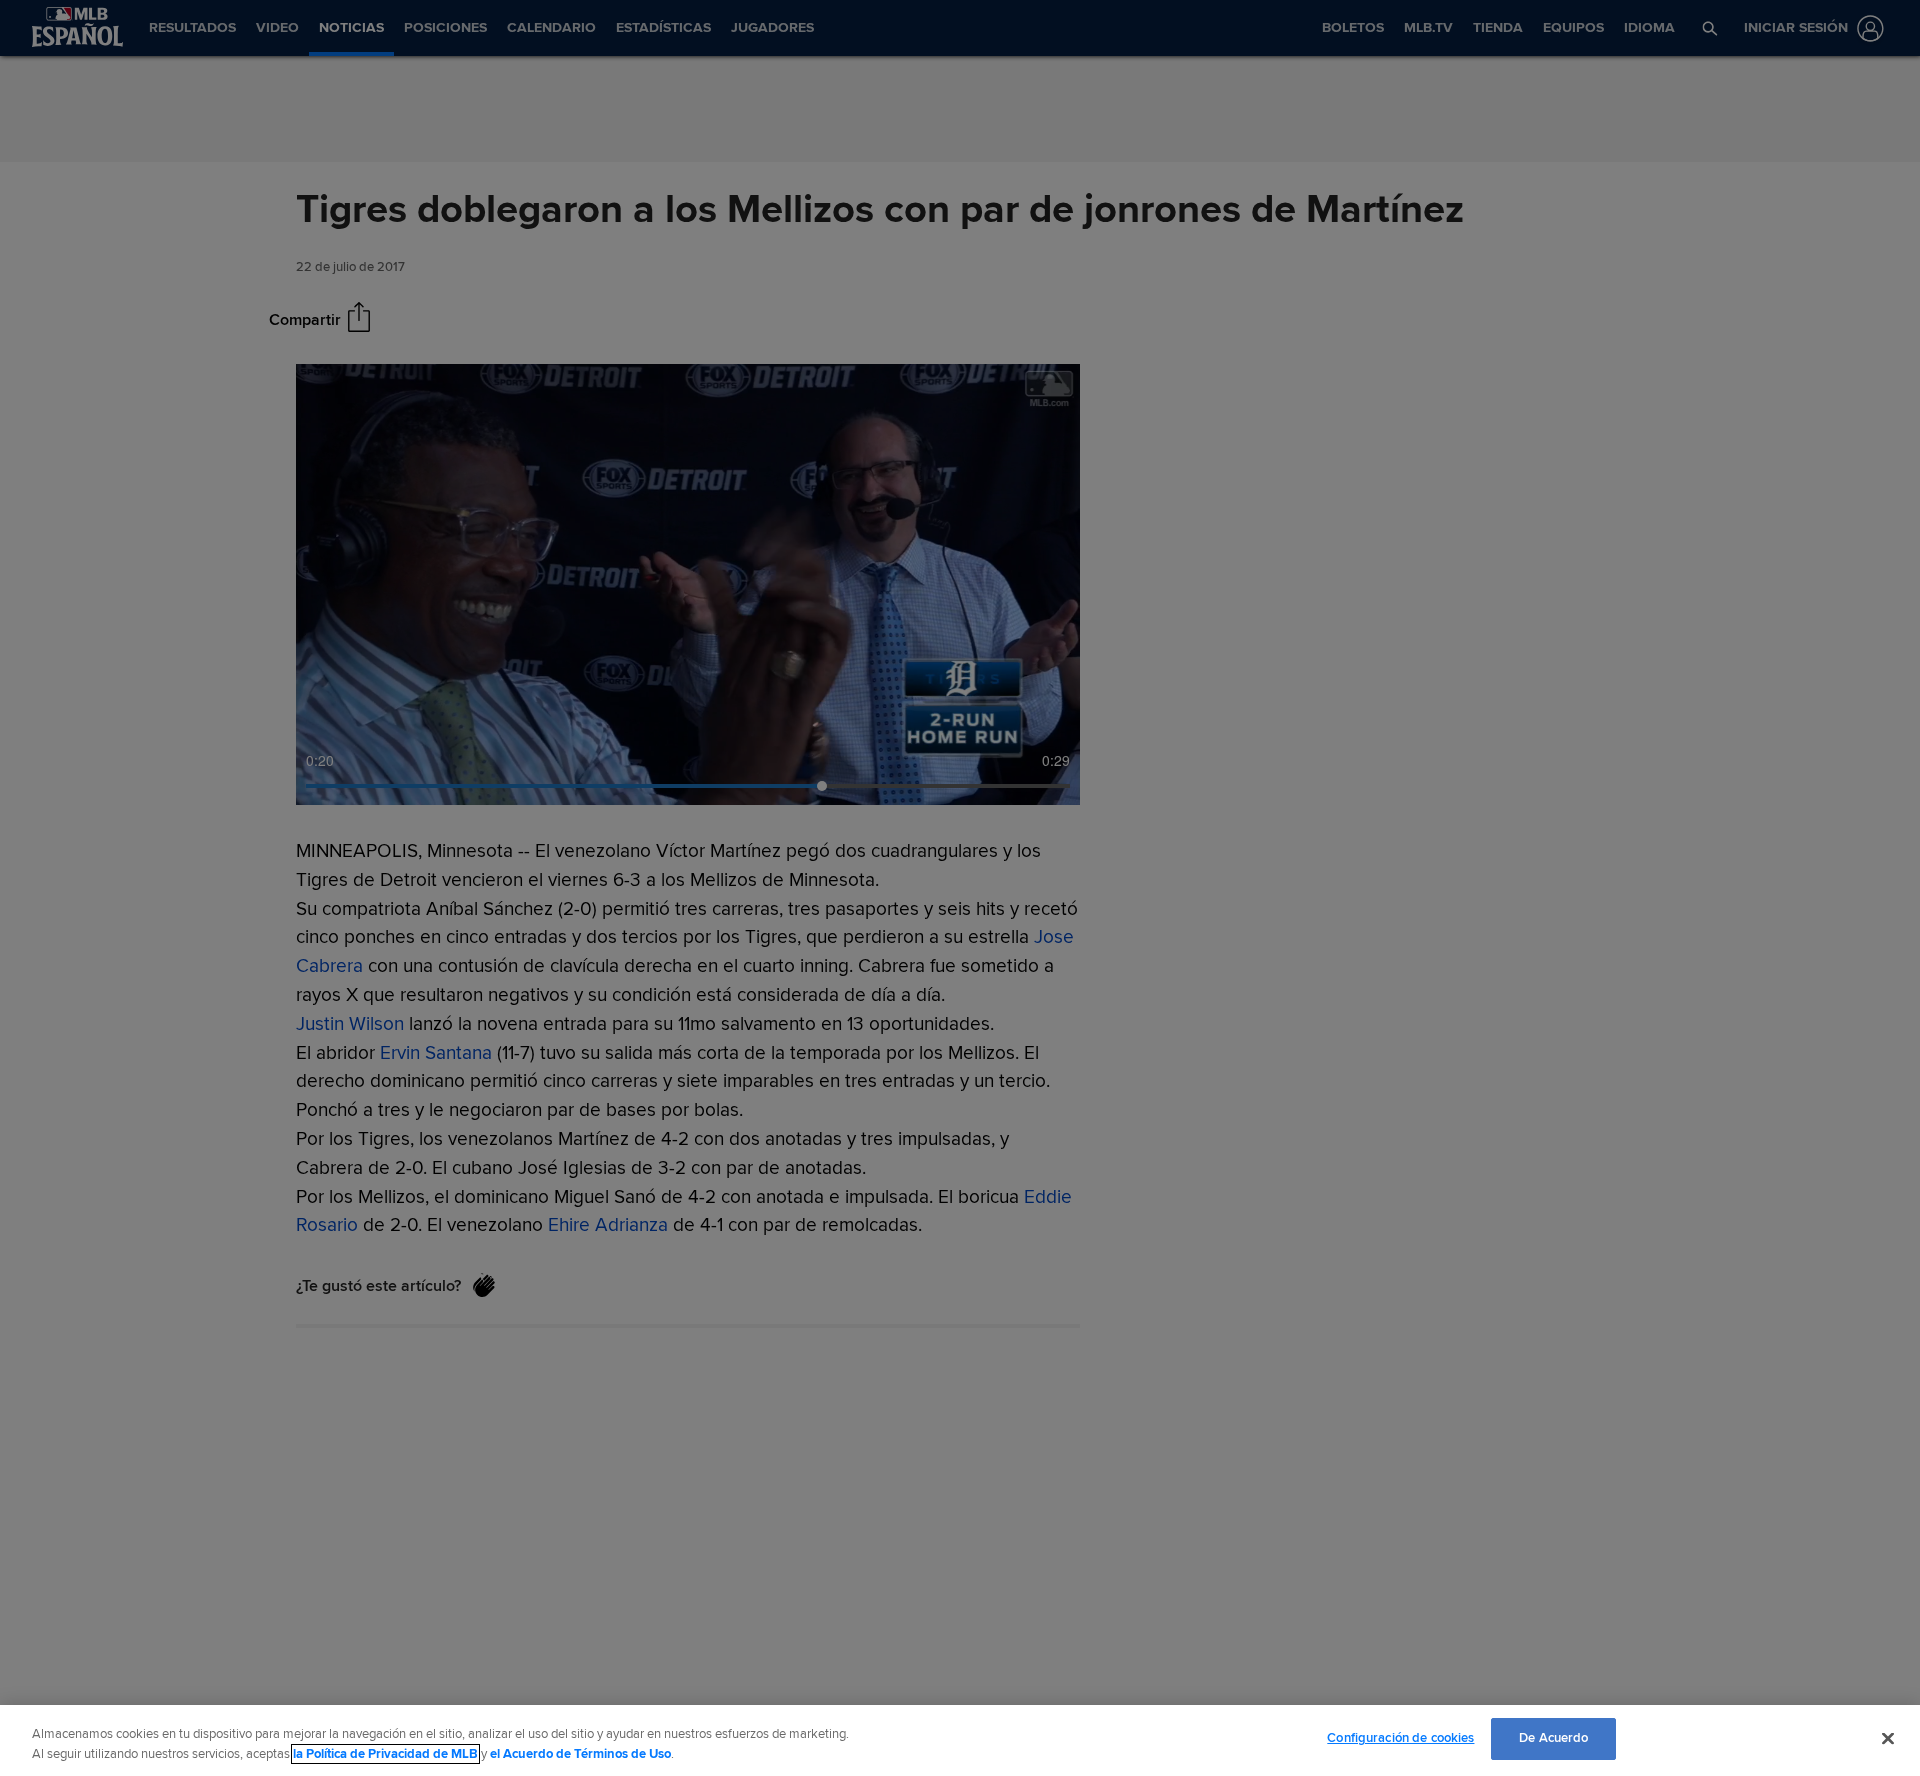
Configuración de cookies (1400, 1738)
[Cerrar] (1888, 1738)
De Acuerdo (1553, 1738)
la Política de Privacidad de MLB (385, 1754)
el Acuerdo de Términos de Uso (580, 1754)
